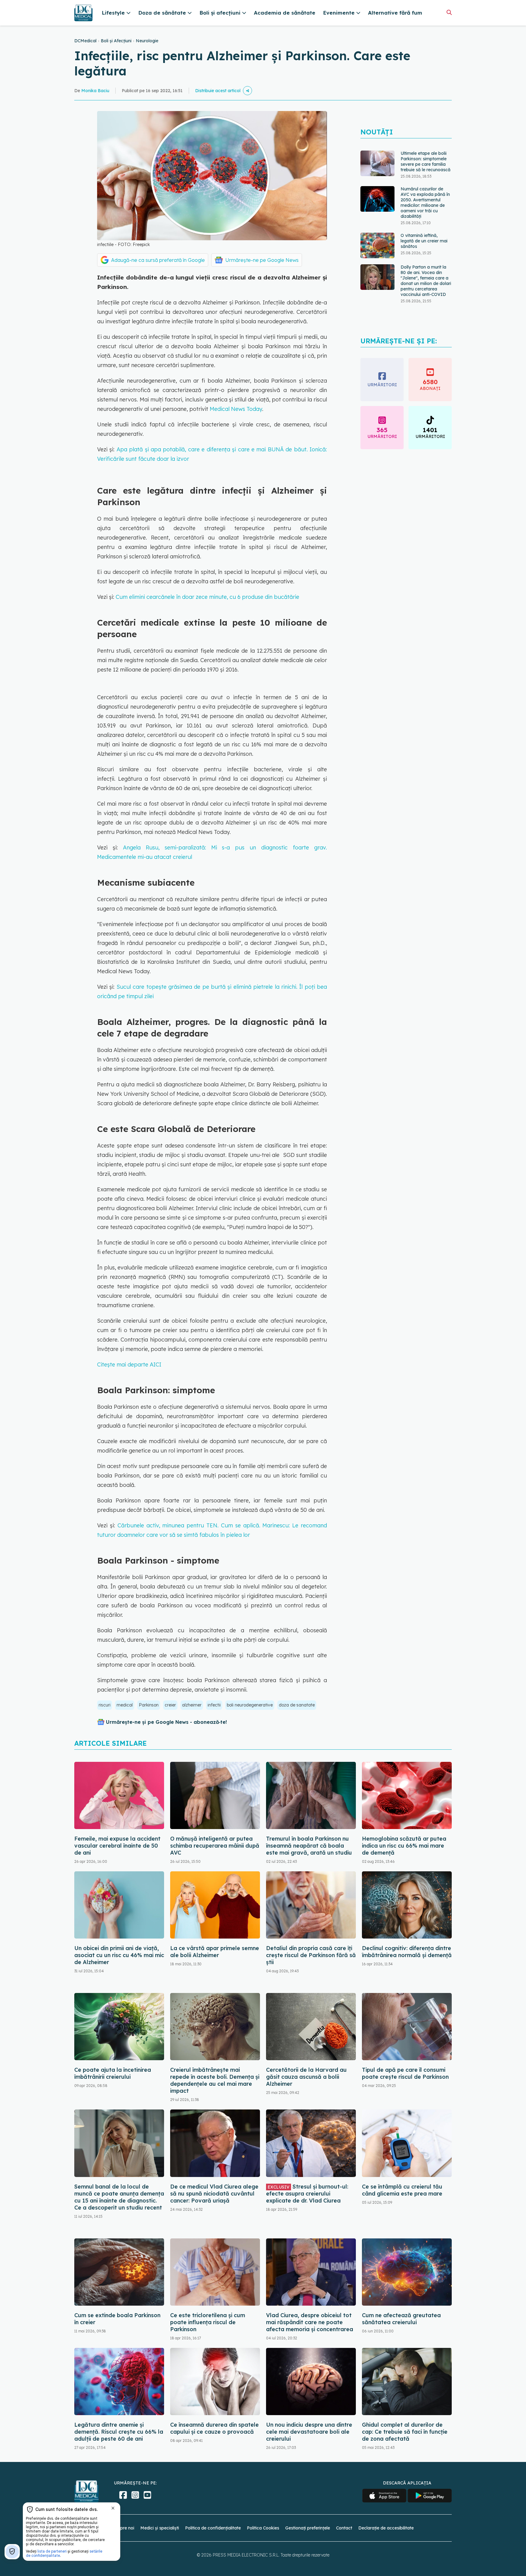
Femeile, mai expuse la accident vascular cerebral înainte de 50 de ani (117, 1846)
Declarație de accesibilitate (386, 2528)
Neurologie (147, 41)
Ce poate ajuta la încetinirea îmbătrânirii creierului (113, 2073)
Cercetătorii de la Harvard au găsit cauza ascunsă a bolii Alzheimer (306, 2077)
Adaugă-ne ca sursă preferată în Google (158, 260)
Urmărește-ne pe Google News (262, 260)
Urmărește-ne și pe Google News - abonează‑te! (166, 1722)
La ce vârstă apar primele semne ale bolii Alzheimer (215, 1952)
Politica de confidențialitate (213, 2528)
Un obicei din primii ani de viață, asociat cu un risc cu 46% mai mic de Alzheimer (119, 1955)
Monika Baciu (95, 91)
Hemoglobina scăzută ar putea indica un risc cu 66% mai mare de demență (404, 1846)
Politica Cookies (263, 2528)
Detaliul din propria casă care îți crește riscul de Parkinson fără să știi (311, 1955)
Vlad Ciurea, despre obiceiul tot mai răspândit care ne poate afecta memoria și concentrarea (310, 2322)
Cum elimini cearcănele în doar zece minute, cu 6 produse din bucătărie (207, 597)
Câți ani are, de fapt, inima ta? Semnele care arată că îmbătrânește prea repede (426, 289)
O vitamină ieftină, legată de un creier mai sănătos (424, 205)
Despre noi (123, 2528)
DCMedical (85, 41)
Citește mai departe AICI (129, 1364)
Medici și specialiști (160, 2528)
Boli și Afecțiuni (116, 41)
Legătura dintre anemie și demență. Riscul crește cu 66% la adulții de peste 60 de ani (119, 2432)
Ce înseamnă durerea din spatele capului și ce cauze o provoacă (214, 2428)
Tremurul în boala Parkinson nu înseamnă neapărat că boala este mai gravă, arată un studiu (309, 1846)
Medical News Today (236, 409)
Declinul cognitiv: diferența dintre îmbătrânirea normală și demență (407, 1952)
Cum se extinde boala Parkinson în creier (117, 2319)
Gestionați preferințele (308, 2528)
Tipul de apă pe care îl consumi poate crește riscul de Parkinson (405, 2073)
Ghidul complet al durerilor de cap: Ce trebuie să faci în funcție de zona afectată (405, 2432)
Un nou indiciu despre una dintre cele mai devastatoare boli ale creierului (309, 2432)
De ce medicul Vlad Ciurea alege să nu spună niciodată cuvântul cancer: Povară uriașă (214, 2194)
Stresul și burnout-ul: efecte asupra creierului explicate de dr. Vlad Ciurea (307, 2194)
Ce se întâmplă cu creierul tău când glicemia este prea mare (402, 2190)
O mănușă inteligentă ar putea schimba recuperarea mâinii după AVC (215, 1846)
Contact (344, 2528)
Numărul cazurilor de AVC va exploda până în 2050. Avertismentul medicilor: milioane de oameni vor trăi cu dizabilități (425, 167)
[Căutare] (449, 12)
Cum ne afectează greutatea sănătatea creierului (401, 2319)
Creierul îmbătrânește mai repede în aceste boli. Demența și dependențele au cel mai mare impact (215, 2080)
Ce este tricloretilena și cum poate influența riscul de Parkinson (208, 2322)
